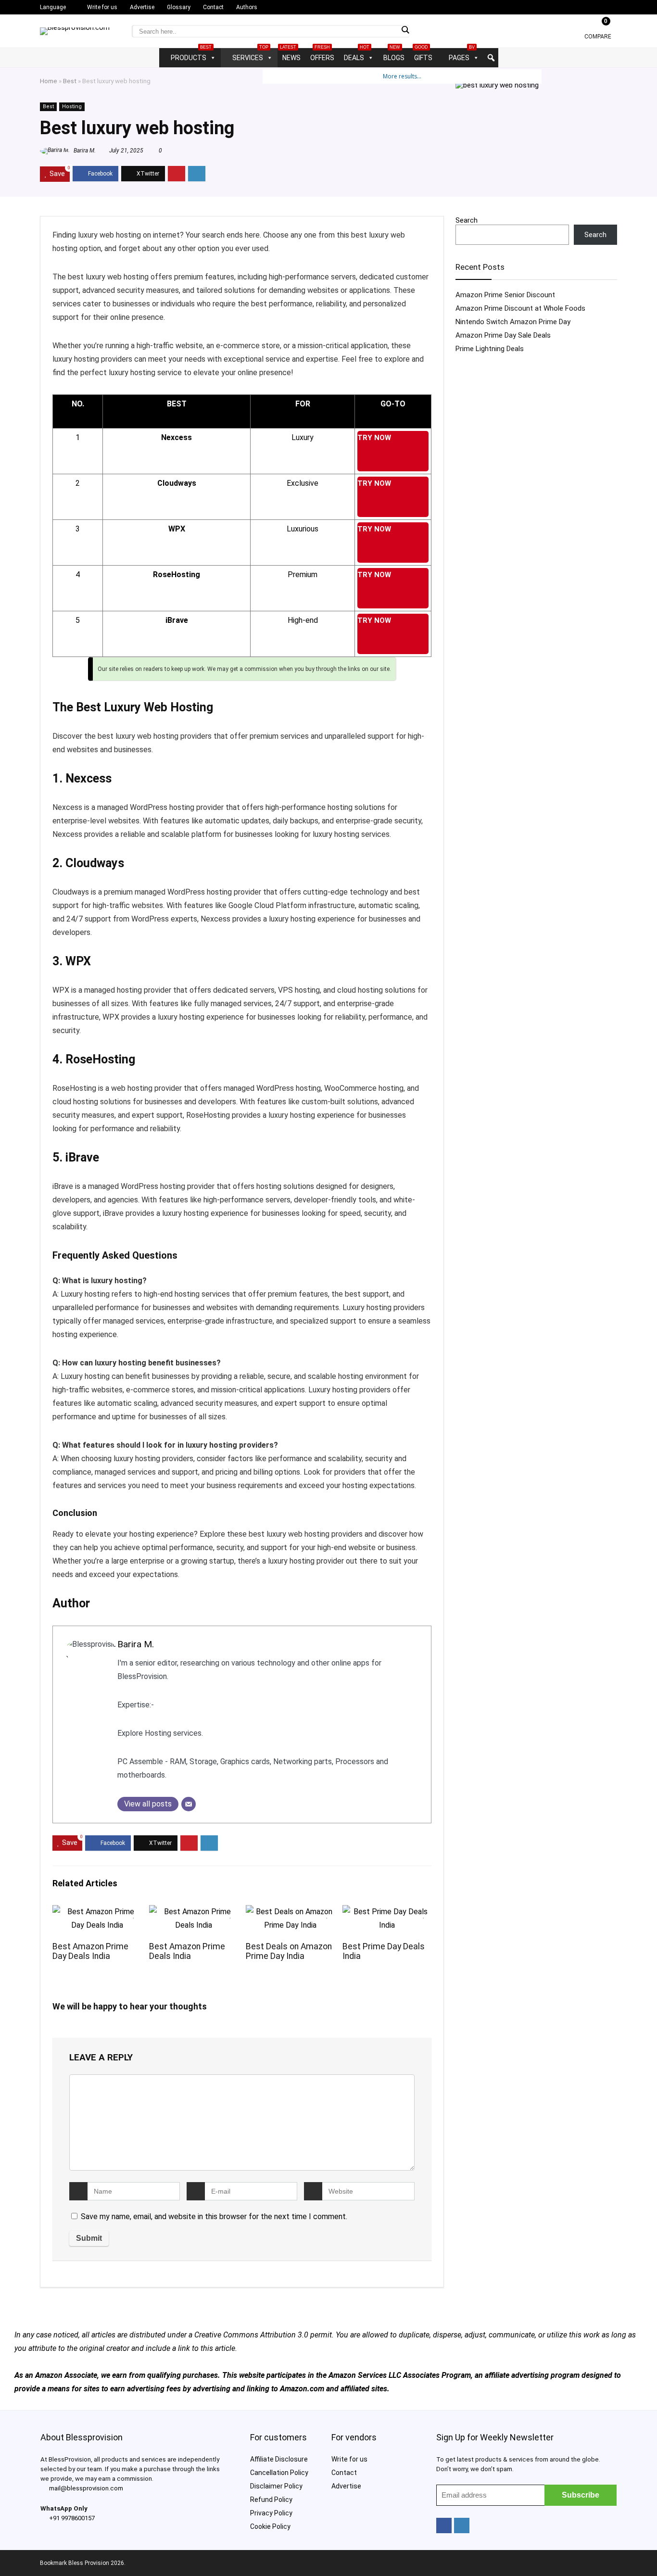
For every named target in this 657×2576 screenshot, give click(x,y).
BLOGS (394, 55)
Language (53, 7)
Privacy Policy (271, 2513)
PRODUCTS (191, 55)
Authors (247, 7)
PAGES (462, 55)
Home (49, 81)
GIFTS (423, 55)
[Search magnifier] (405, 30)
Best (70, 81)
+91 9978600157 (72, 2518)
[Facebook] (444, 2525)
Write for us (102, 7)
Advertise (142, 7)
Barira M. (84, 151)
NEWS (290, 55)
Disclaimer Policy (276, 2486)
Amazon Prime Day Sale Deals (503, 335)
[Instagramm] (462, 2525)
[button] (491, 58)
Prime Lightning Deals (490, 349)
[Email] (189, 1804)
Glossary (179, 7)
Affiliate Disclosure (279, 2459)
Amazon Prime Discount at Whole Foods (520, 308)
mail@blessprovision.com (86, 2488)
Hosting (72, 107)
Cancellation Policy (279, 2473)
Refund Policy (271, 2500)
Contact (213, 7)
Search (467, 220)
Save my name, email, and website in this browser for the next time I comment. (214, 2216)
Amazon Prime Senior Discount (505, 295)
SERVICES (250, 55)
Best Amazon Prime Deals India (187, 1951)
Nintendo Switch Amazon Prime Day (513, 322)
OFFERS (322, 55)
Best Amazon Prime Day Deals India (90, 1951)
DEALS (357, 55)
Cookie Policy (270, 2526)
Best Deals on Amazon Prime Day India (289, 1951)
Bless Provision (89, 2563)
